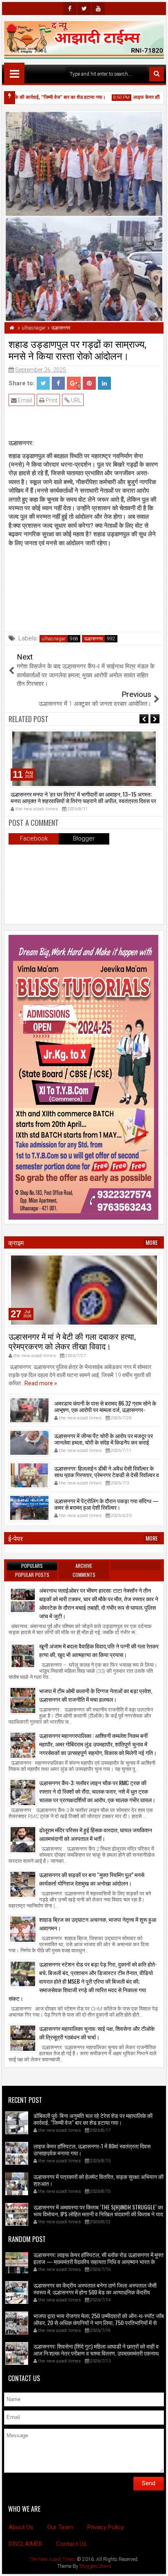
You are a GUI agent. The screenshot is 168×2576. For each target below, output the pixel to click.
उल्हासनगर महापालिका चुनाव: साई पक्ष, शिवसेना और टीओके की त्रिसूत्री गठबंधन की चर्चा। (97, 2032)
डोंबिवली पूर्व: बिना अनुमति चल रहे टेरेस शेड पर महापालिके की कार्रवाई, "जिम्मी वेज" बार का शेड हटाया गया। (93, 2119)
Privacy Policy (106, 2527)
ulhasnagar (54, 639)
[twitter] (84, 9)
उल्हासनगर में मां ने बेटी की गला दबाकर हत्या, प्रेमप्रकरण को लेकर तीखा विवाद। (72, 1341)
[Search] (157, 74)
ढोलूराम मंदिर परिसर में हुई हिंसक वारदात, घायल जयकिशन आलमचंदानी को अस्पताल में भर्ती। (96, 1834)
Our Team (60, 2527)
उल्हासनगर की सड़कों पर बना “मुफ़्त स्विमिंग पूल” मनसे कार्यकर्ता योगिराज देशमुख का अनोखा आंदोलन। (92, 1879)
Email (24, 400)
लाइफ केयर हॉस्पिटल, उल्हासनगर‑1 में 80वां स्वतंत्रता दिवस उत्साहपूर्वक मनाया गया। (92, 2149)
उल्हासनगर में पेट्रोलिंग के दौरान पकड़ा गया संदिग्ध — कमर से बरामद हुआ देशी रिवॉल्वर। (106, 1504)
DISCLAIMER (25, 2544)
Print (51, 400)
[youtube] (98, 9)
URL (75, 400)
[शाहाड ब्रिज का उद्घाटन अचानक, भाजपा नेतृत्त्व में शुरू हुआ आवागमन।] (23, 1929)
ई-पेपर (15, 1538)
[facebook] (70, 9)
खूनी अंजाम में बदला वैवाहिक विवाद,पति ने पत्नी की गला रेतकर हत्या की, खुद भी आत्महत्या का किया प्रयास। (99, 1650)
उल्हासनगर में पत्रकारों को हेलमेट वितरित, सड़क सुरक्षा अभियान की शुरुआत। (98, 2180)
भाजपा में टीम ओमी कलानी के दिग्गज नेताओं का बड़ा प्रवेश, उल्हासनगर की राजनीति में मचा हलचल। (96, 1695)
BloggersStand (95, 2566)
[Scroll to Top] (156, 2564)
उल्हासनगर (93, 639)
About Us (21, 2527)
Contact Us (71, 2544)
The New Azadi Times (52, 2559)
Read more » (41, 1383)
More (152, 1242)
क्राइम (16, 1242)
